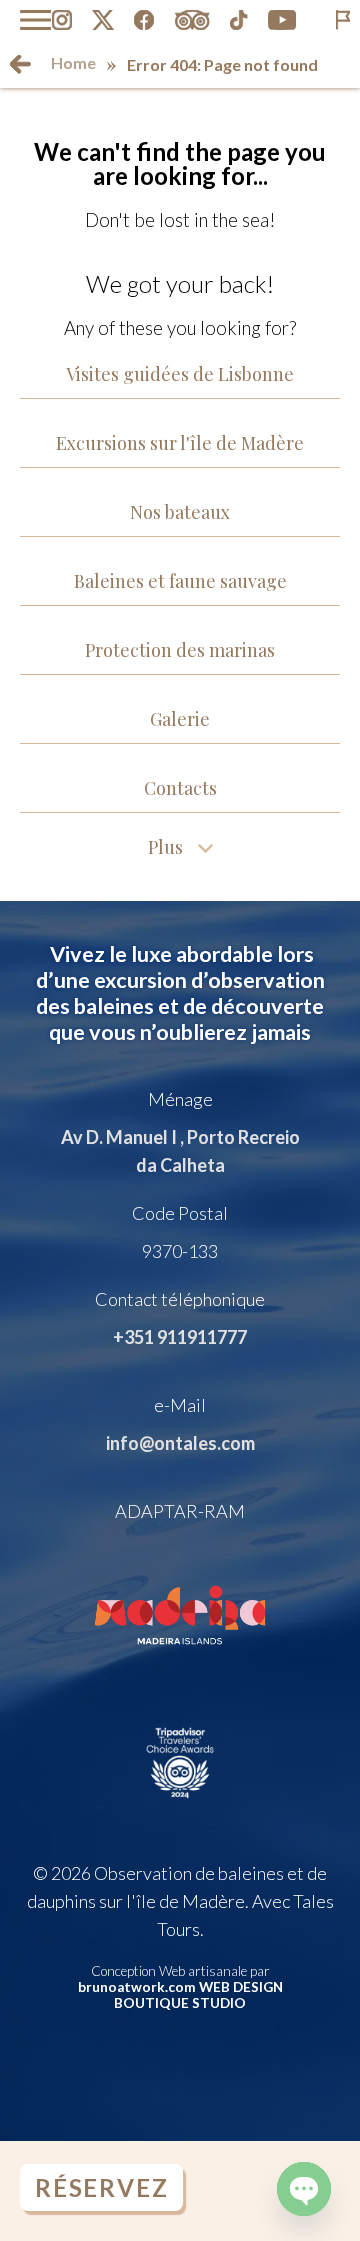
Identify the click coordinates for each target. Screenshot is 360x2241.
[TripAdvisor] (192, 20)
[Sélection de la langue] (343, 20)
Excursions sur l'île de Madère (180, 443)
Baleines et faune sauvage (180, 581)
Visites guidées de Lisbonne (180, 374)
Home (73, 62)
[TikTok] (239, 20)
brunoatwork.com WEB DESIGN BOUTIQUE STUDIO (180, 1995)
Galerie (180, 719)
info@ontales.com (180, 1443)
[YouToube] (282, 20)
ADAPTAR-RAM (180, 1511)
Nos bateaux (180, 512)
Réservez (101, 2187)
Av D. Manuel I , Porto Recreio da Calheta (180, 1151)
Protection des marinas (180, 650)
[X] (103, 20)
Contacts (180, 788)
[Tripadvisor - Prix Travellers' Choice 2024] (180, 1805)
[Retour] (20, 64)
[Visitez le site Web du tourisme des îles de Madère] (180, 1658)
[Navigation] (36, 20)
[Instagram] (62, 20)
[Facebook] (144, 20)
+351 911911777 (180, 1337)
